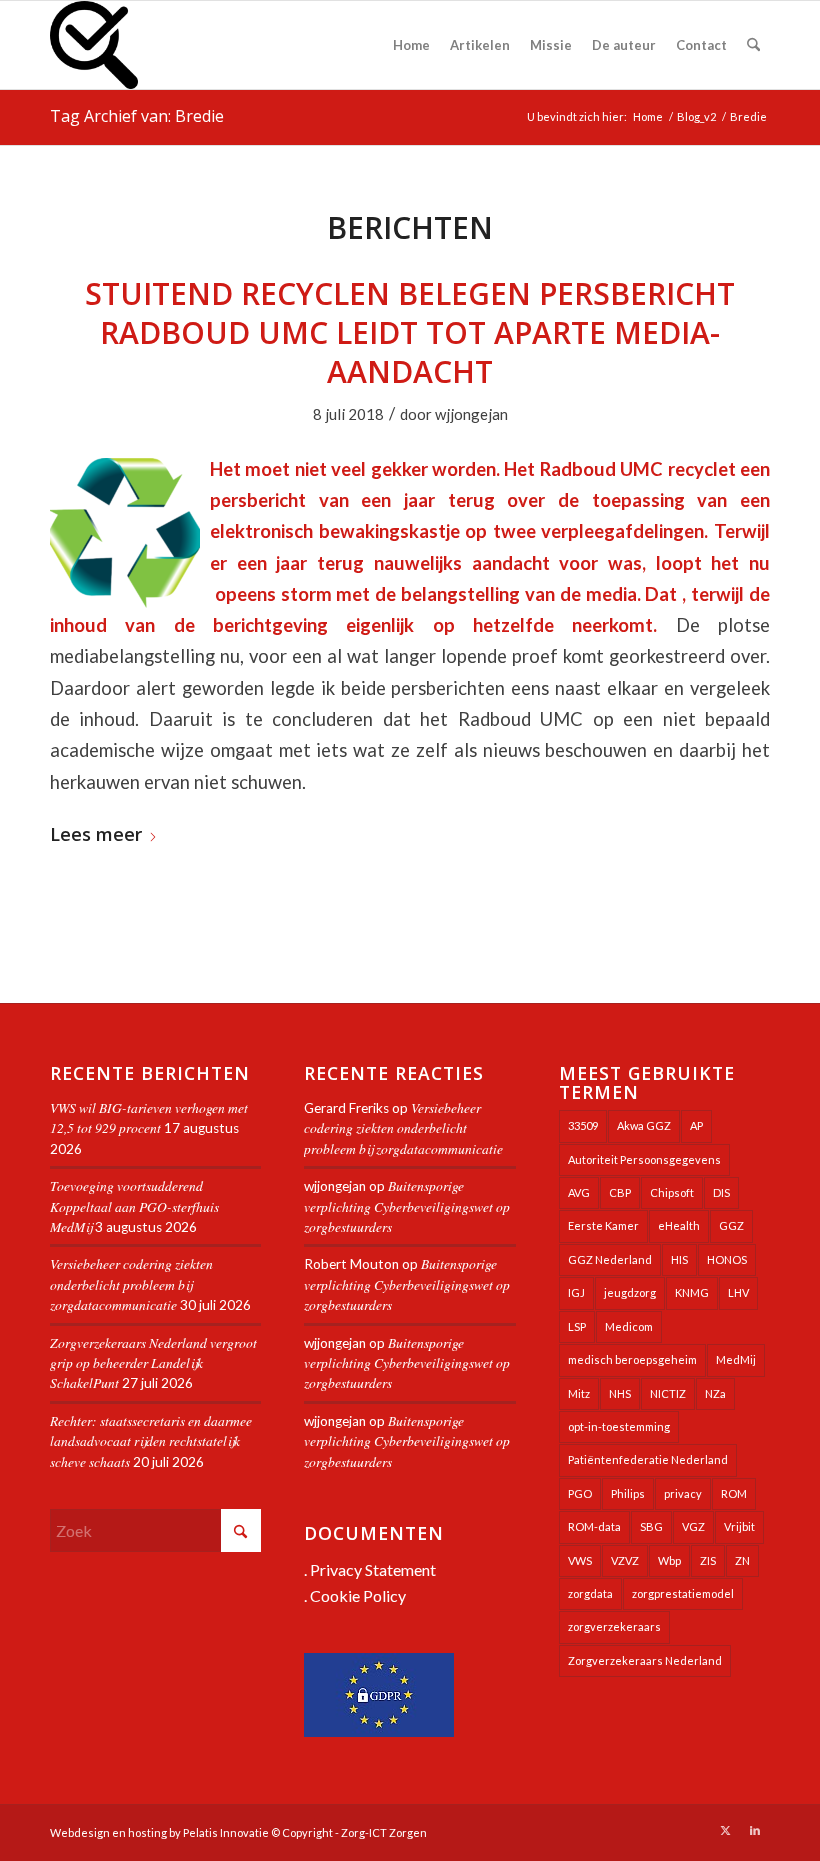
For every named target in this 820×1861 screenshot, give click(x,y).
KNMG (692, 1292)
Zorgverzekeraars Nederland (645, 1660)
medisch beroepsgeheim (632, 1359)
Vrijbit (739, 1526)
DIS (721, 1192)
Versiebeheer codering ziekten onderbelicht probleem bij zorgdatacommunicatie (131, 1284)
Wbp (669, 1560)
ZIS (708, 1560)
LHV (738, 1292)
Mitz (579, 1393)
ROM (734, 1493)
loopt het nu (713, 563)
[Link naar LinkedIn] (755, 1830)
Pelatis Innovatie (226, 1832)
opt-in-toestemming (619, 1426)
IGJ (576, 1292)
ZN (742, 1560)
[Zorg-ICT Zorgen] (94, 45)
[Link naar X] (725, 1830)
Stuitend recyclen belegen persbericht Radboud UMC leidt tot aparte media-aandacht (410, 332)
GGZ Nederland (610, 1259)
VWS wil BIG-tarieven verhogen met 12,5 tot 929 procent (149, 1117)
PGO (580, 1493)
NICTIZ (668, 1393)
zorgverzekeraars (614, 1626)
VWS (580, 1560)
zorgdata (590, 1593)
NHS (620, 1393)
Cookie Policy (358, 1595)
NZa (715, 1393)
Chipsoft (672, 1192)
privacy (683, 1493)
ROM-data (594, 1526)
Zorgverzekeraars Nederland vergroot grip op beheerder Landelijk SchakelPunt (153, 1363)
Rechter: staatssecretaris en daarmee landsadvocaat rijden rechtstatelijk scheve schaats (151, 1441)
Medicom (629, 1326)
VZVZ (625, 1560)
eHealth (679, 1225)
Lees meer (96, 835)
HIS (679, 1259)
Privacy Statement (373, 1569)
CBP (620, 1192)
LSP (577, 1326)
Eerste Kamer (603, 1225)
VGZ (693, 1526)
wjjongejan (471, 414)
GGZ (731, 1225)
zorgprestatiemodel (683, 1593)
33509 (583, 1125)
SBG (651, 1526)
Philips (628, 1493)
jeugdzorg (630, 1292)
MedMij (736, 1359)
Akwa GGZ (644, 1125)
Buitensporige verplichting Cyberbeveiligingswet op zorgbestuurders (407, 1206)
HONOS (727, 1259)
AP (696, 1125)
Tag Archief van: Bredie (137, 116)
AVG (579, 1192)
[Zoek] (753, 45)
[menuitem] (411, 45)
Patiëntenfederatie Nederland (648, 1459)
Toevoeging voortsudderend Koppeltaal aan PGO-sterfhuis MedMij (134, 1206)
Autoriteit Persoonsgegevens (644, 1159)
